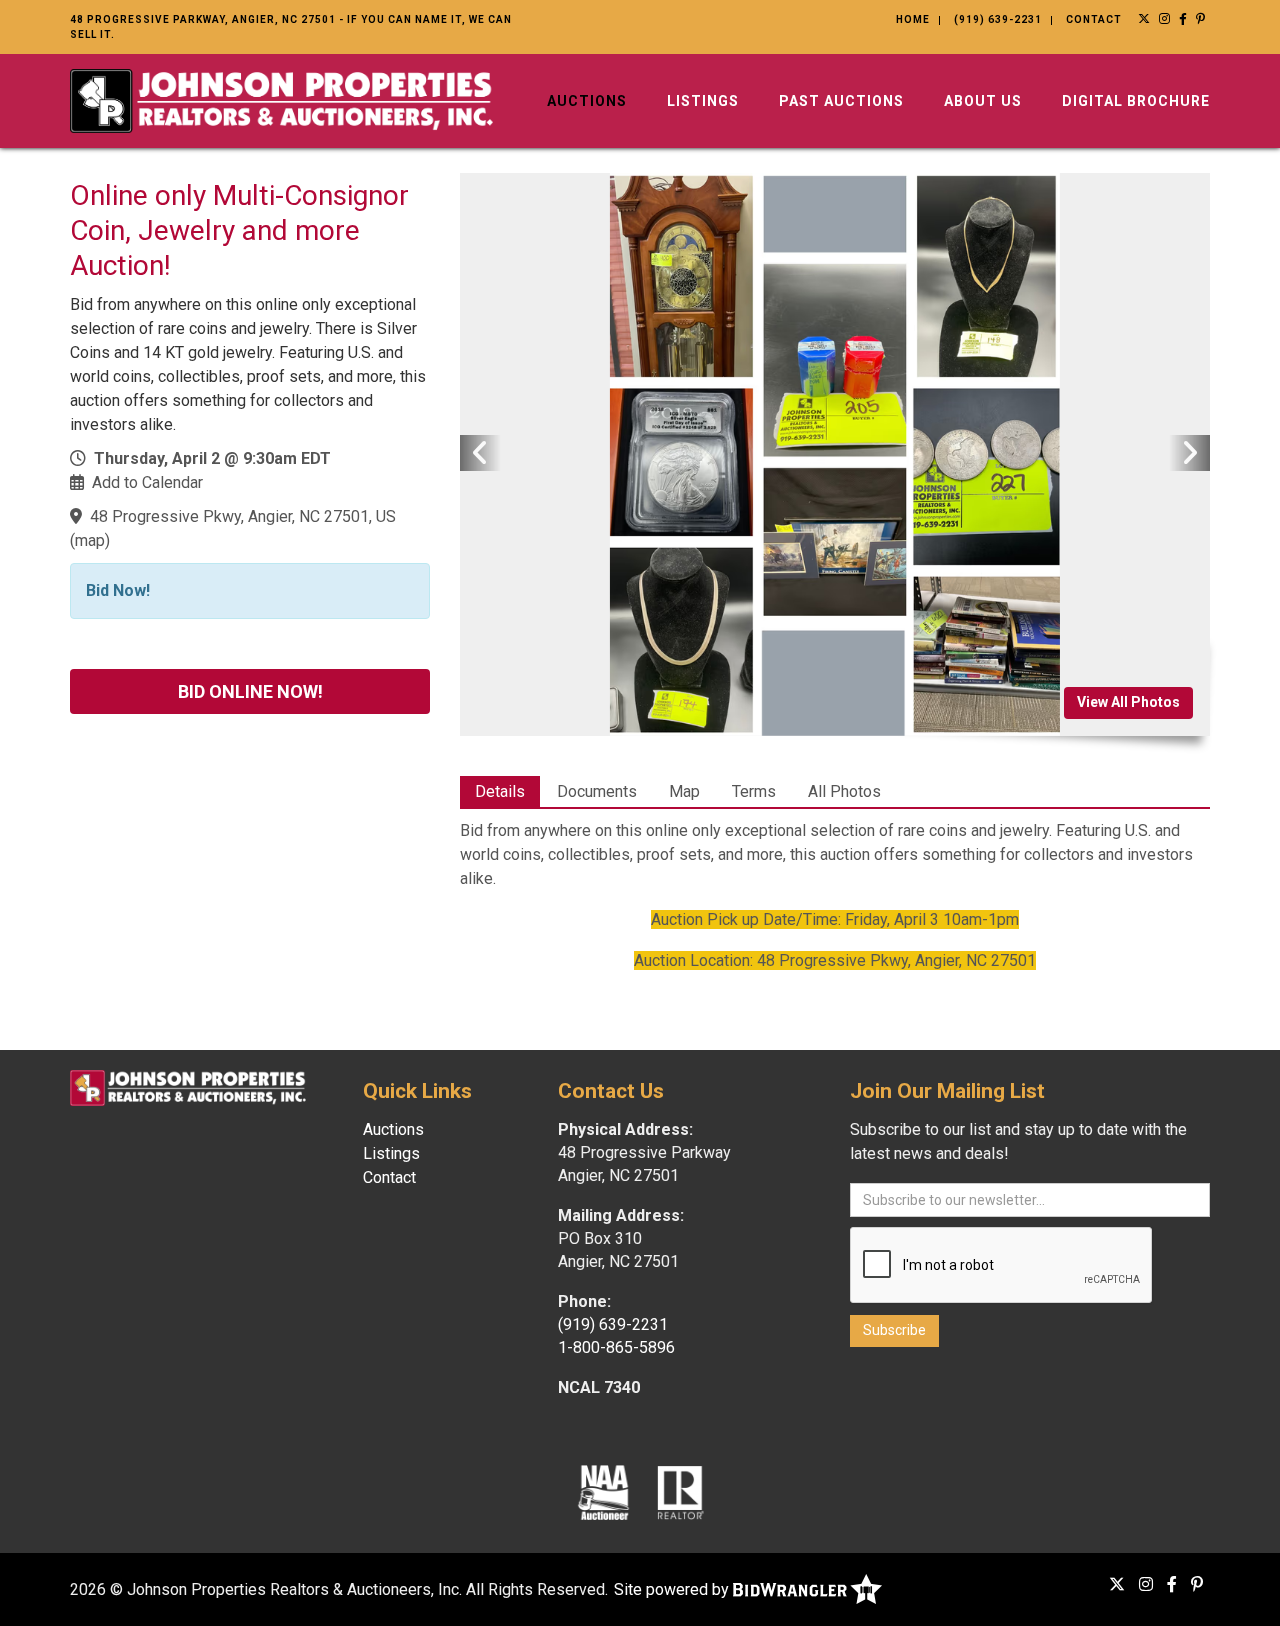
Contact (1094, 19)
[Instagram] (1165, 19)
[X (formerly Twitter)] (1144, 19)
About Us (983, 101)
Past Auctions (841, 101)
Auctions (587, 101)
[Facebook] (1183, 19)
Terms (754, 791)
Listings (703, 101)
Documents (597, 791)
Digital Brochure (1136, 101)
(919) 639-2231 (998, 19)
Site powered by (673, 1589)
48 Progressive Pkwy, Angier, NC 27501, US (243, 516)
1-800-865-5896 (616, 1347)
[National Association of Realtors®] (681, 1491)
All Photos (844, 791)
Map (684, 791)
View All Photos (1128, 702)
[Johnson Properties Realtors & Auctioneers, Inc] (281, 99)
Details (500, 791)
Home (913, 19)
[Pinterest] (1201, 19)
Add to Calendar (147, 482)
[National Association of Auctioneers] (603, 1491)
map (90, 540)
